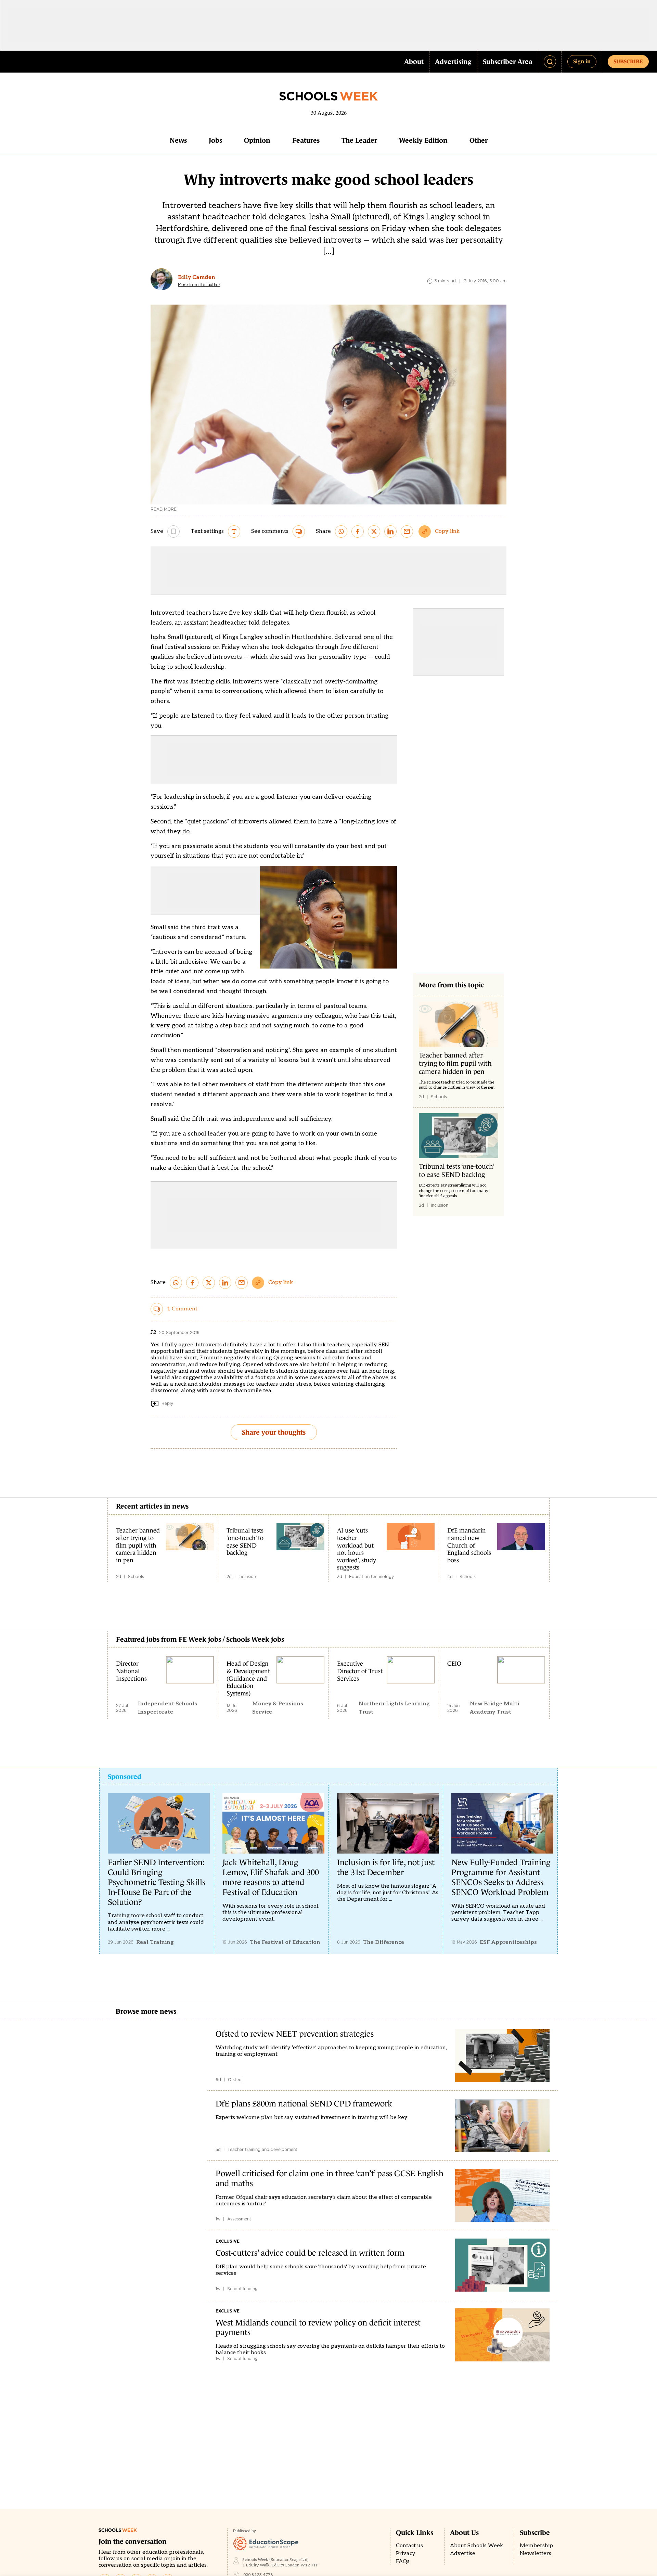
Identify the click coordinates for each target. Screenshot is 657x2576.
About (414, 62)
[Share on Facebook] (358, 531)
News (178, 140)
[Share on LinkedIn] (390, 531)
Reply (167, 1403)
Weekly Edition (423, 140)
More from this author (199, 285)
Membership (536, 2546)
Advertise (463, 2554)
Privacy (406, 2554)
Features (306, 140)
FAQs (403, 2561)
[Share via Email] (407, 531)
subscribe (628, 61)
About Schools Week (476, 2546)
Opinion (257, 140)
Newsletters (536, 2554)
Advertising (453, 62)
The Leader (359, 140)
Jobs (215, 140)
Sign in (582, 61)
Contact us (409, 2546)
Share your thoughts (274, 1432)
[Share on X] (374, 531)
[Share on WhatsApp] (341, 531)
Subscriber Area (508, 62)
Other (479, 140)
